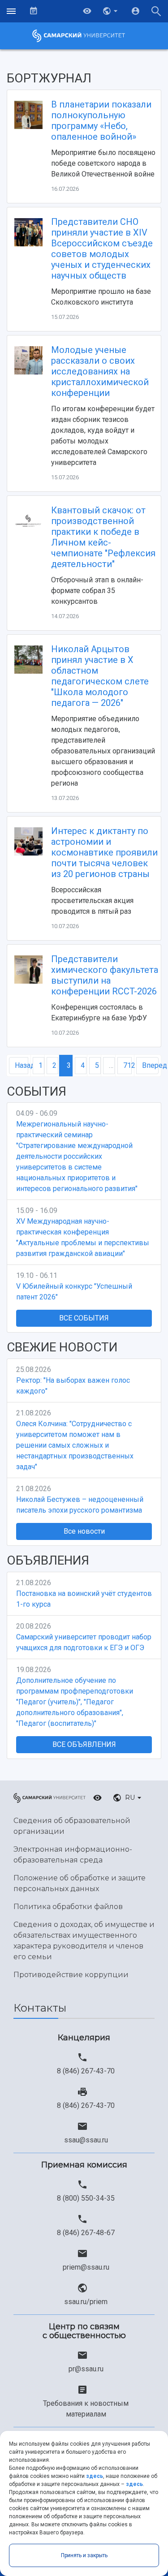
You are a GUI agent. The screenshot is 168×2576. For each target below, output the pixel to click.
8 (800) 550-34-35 (86, 2198)
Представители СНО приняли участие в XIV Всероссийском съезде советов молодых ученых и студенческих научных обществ (102, 249)
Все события (84, 1318)
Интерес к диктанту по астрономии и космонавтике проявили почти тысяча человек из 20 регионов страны (104, 852)
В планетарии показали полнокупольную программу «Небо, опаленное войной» (101, 120)
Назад (22, 1065)
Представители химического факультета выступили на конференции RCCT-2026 (105, 975)
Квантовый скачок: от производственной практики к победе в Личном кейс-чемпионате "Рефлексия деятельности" (103, 537)
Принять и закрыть (84, 2555)
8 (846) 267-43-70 (86, 2071)
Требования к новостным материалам (86, 2409)
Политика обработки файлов (68, 1907)
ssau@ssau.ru (86, 2140)
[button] (111, 11)
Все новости (84, 1531)
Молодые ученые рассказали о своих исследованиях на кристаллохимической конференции (100, 371)
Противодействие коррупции (71, 1975)
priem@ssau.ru (86, 2267)
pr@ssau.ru (86, 2369)
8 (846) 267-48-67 (86, 2233)
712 (127, 1065)
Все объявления (84, 1744)
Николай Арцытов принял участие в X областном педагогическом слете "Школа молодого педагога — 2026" (100, 676)
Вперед (150, 1065)
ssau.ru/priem (86, 2302)
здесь (95, 2476)
